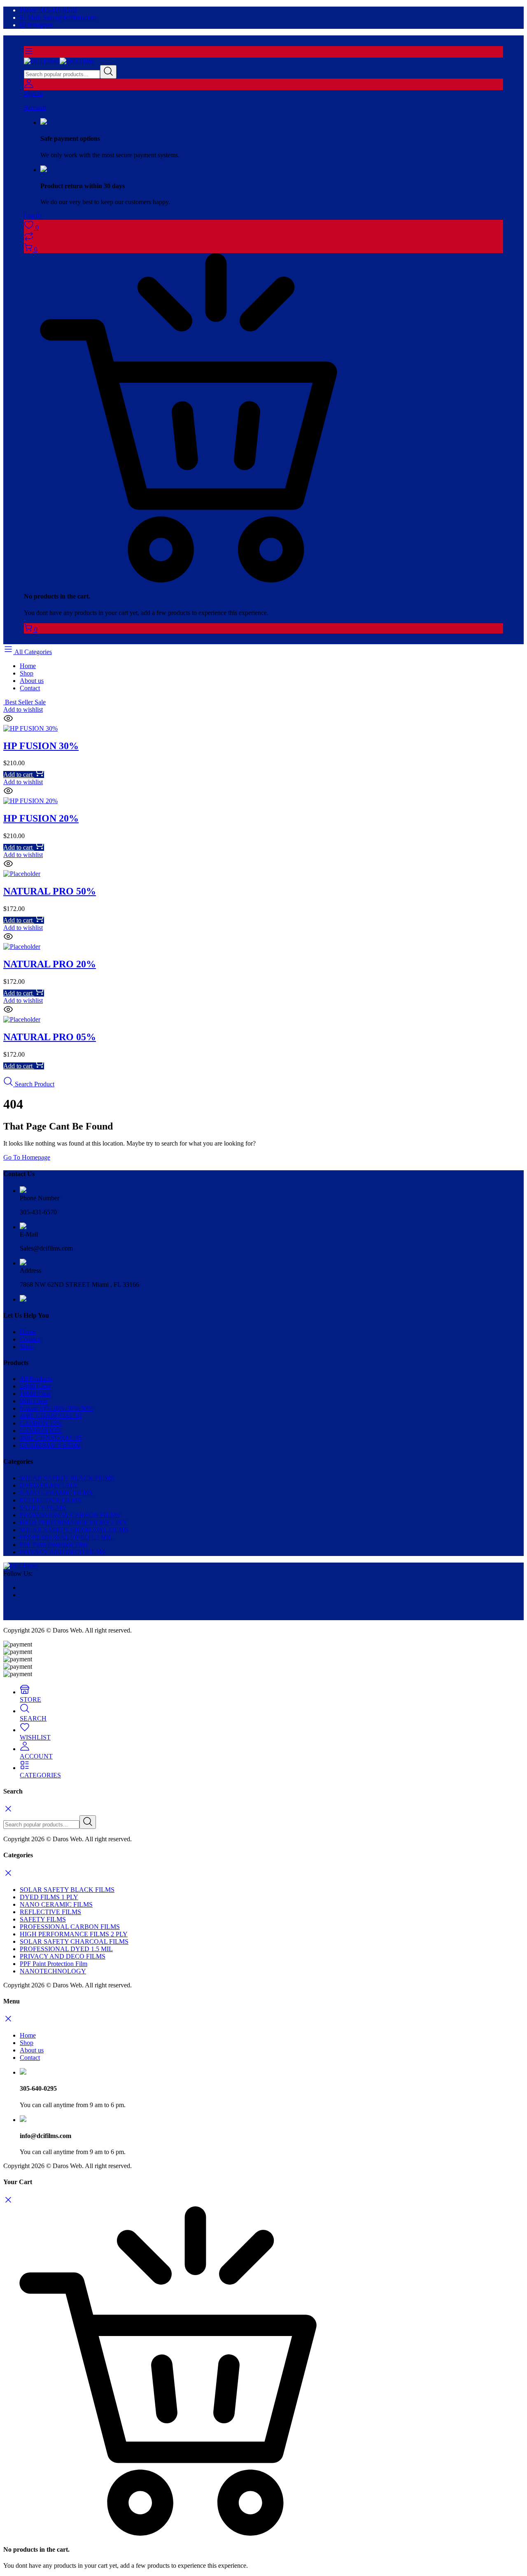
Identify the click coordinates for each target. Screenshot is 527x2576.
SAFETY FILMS (43, 1508)
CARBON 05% (41, 1431)
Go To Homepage (27, 1157)
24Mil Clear (35, 1386)
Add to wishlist (23, 709)
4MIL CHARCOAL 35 (51, 1438)
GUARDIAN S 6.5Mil (50, 1445)
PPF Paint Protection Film (54, 1545)
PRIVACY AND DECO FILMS (63, 1552)
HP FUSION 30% (41, 746)
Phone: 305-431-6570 (48, 10)
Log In (33, 216)
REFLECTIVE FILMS (50, 1500)
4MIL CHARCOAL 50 (51, 1416)
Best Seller (24, 702)
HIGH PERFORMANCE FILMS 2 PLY (74, 1522)
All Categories (33, 652)
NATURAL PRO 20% (50, 964)
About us (32, 681)
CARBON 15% (41, 1423)
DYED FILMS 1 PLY (49, 1485)
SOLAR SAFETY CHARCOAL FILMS (74, 1530)
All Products (36, 1379)
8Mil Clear (34, 1401)
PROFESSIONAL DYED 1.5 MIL (66, 1537)
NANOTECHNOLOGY (53, 1971)
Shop (27, 673)
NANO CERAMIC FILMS (56, 1493)
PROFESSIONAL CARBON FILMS (70, 1515)
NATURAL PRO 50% (50, 891)
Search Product (34, 1084)
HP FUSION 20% (41, 818)
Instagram (39, 25)
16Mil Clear (35, 1394)
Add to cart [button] (19, 774)
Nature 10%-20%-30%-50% (56, 1408)
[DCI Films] (59, 61)
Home (28, 666)
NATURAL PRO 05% (50, 1037)
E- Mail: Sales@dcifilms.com (58, 17)
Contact (30, 688)
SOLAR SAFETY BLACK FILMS (67, 1478)
